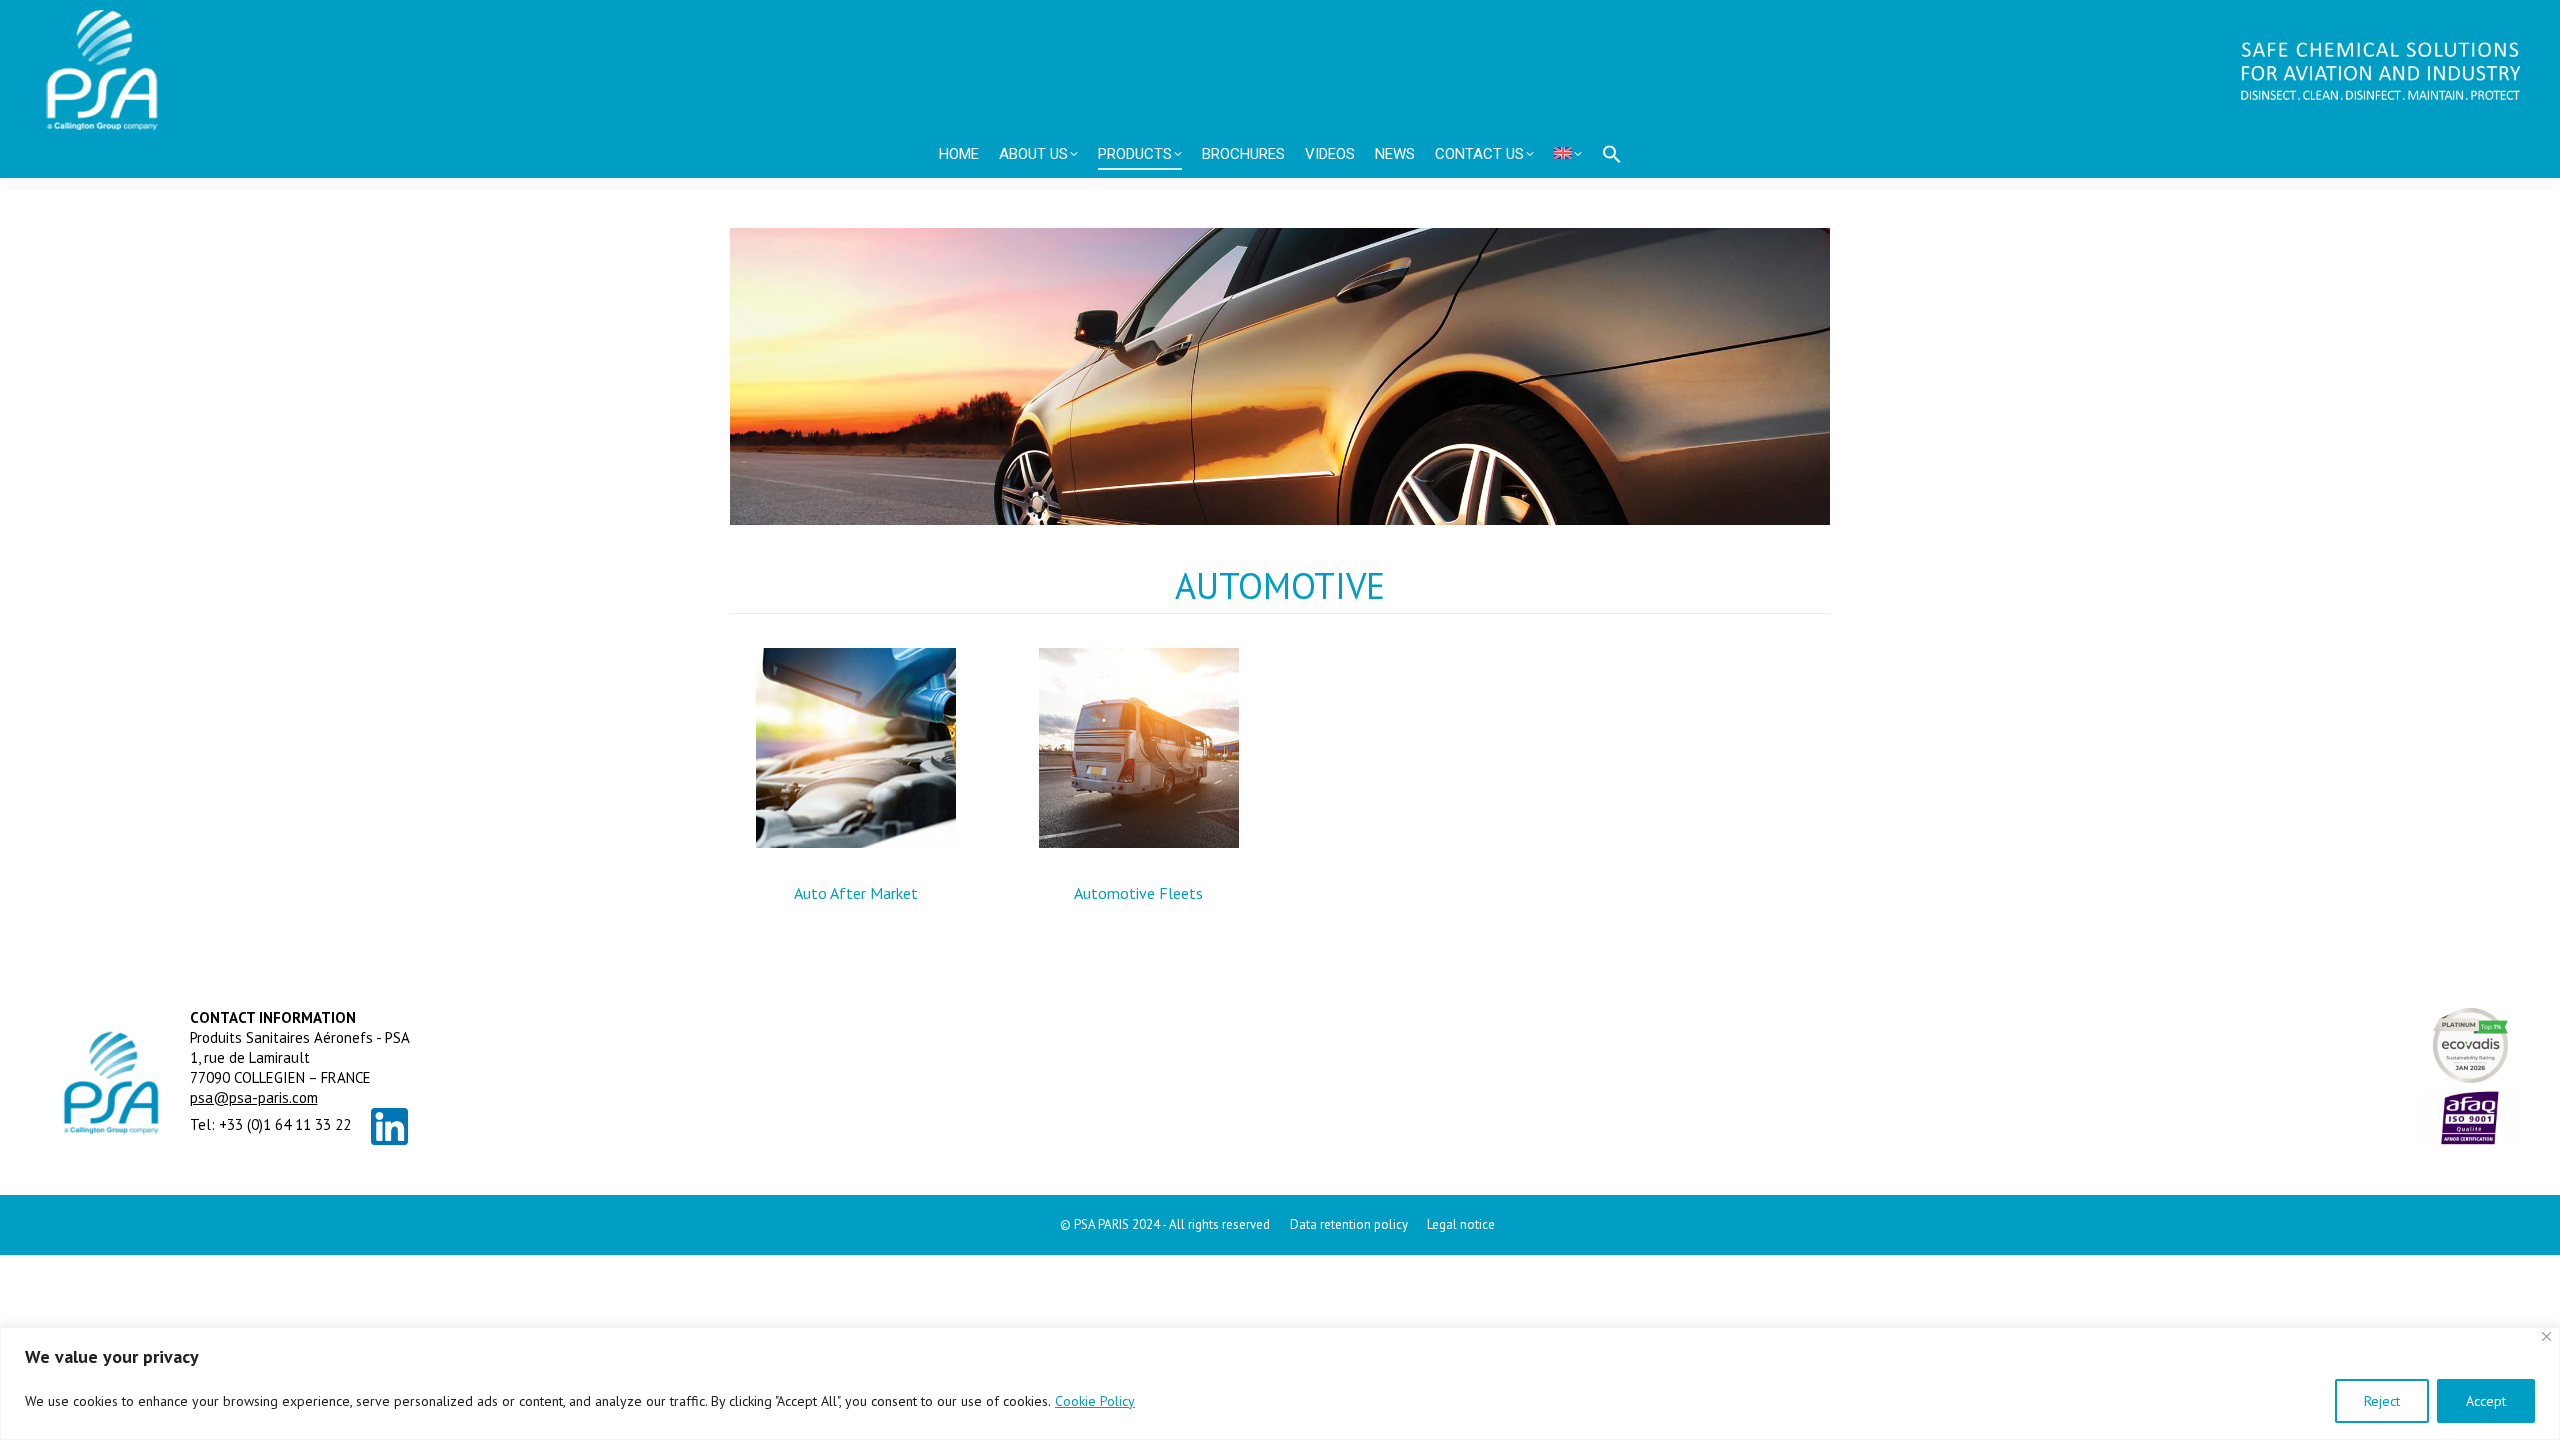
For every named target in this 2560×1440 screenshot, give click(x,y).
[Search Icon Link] (1612, 154)
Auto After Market (856, 893)
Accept (2486, 1401)
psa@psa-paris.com (254, 1097)
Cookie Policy (1095, 1401)
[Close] (2546, 1336)
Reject (2382, 1401)
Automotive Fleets (1138, 893)
